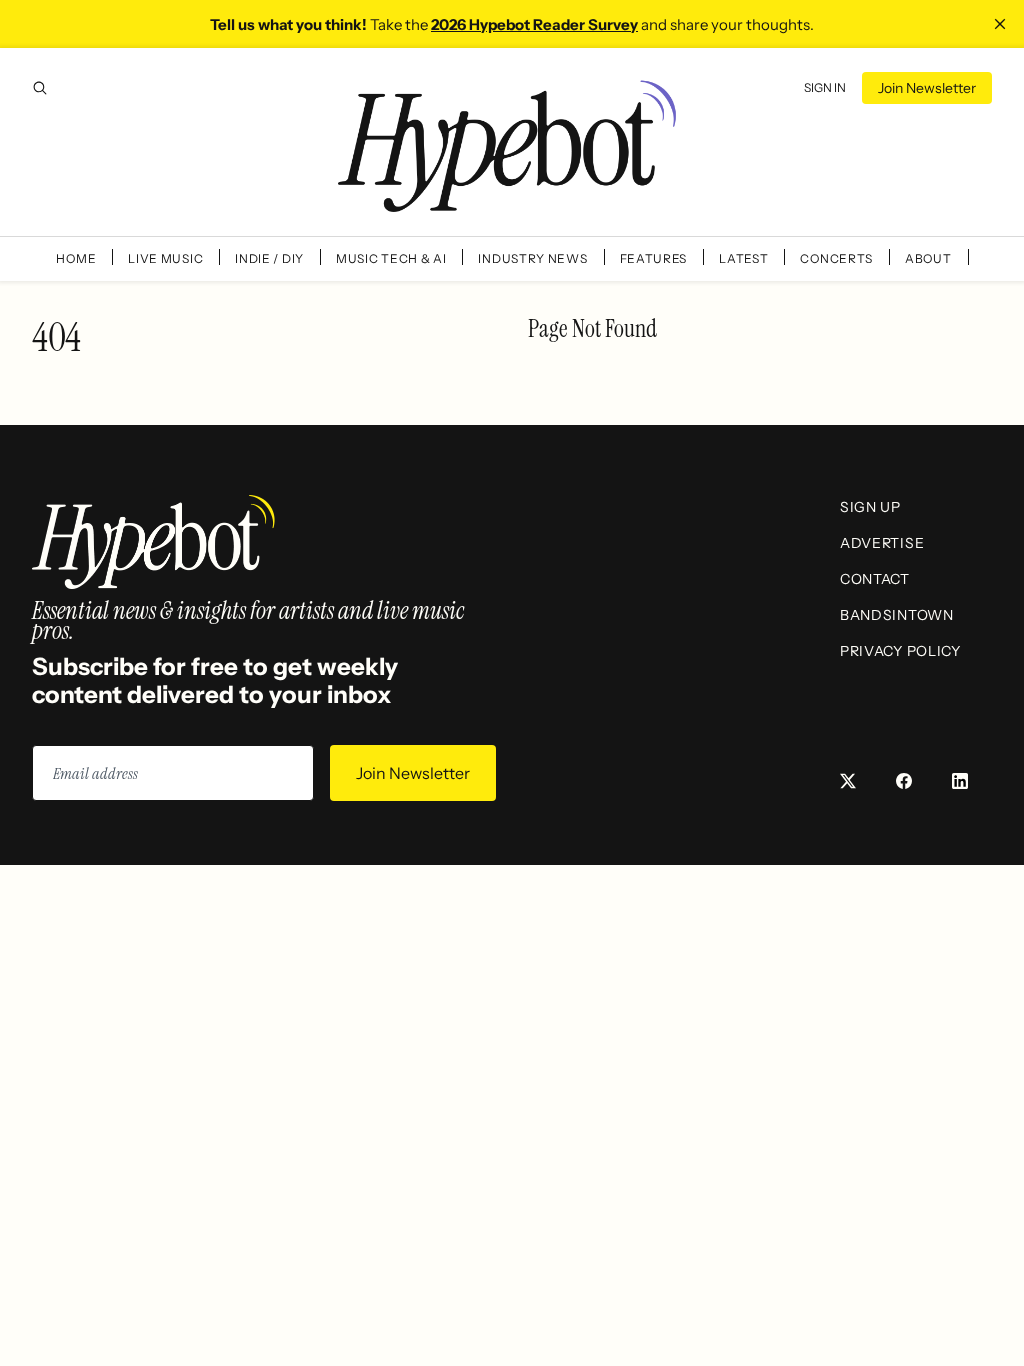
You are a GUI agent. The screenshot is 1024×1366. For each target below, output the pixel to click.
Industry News (532, 258)
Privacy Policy (900, 651)
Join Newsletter (927, 88)
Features (654, 258)
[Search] (40, 88)
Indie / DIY (269, 258)
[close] (1000, 24)
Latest (743, 258)
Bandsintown (897, 615)
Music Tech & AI (391, 258)
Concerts (836, 258)
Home (76, 258)
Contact (875, 579)
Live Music (165, 258)
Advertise (882, 543)
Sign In (825, 87)
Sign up (870, 507)
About (928, 258)
